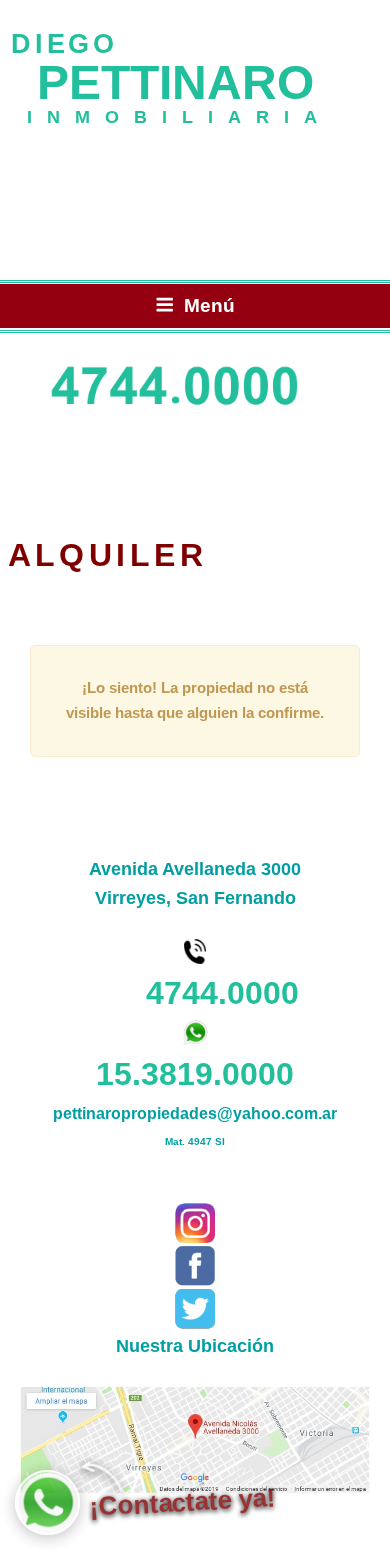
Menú (209, 305)
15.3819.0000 (195, 1074)
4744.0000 (195, 993)
